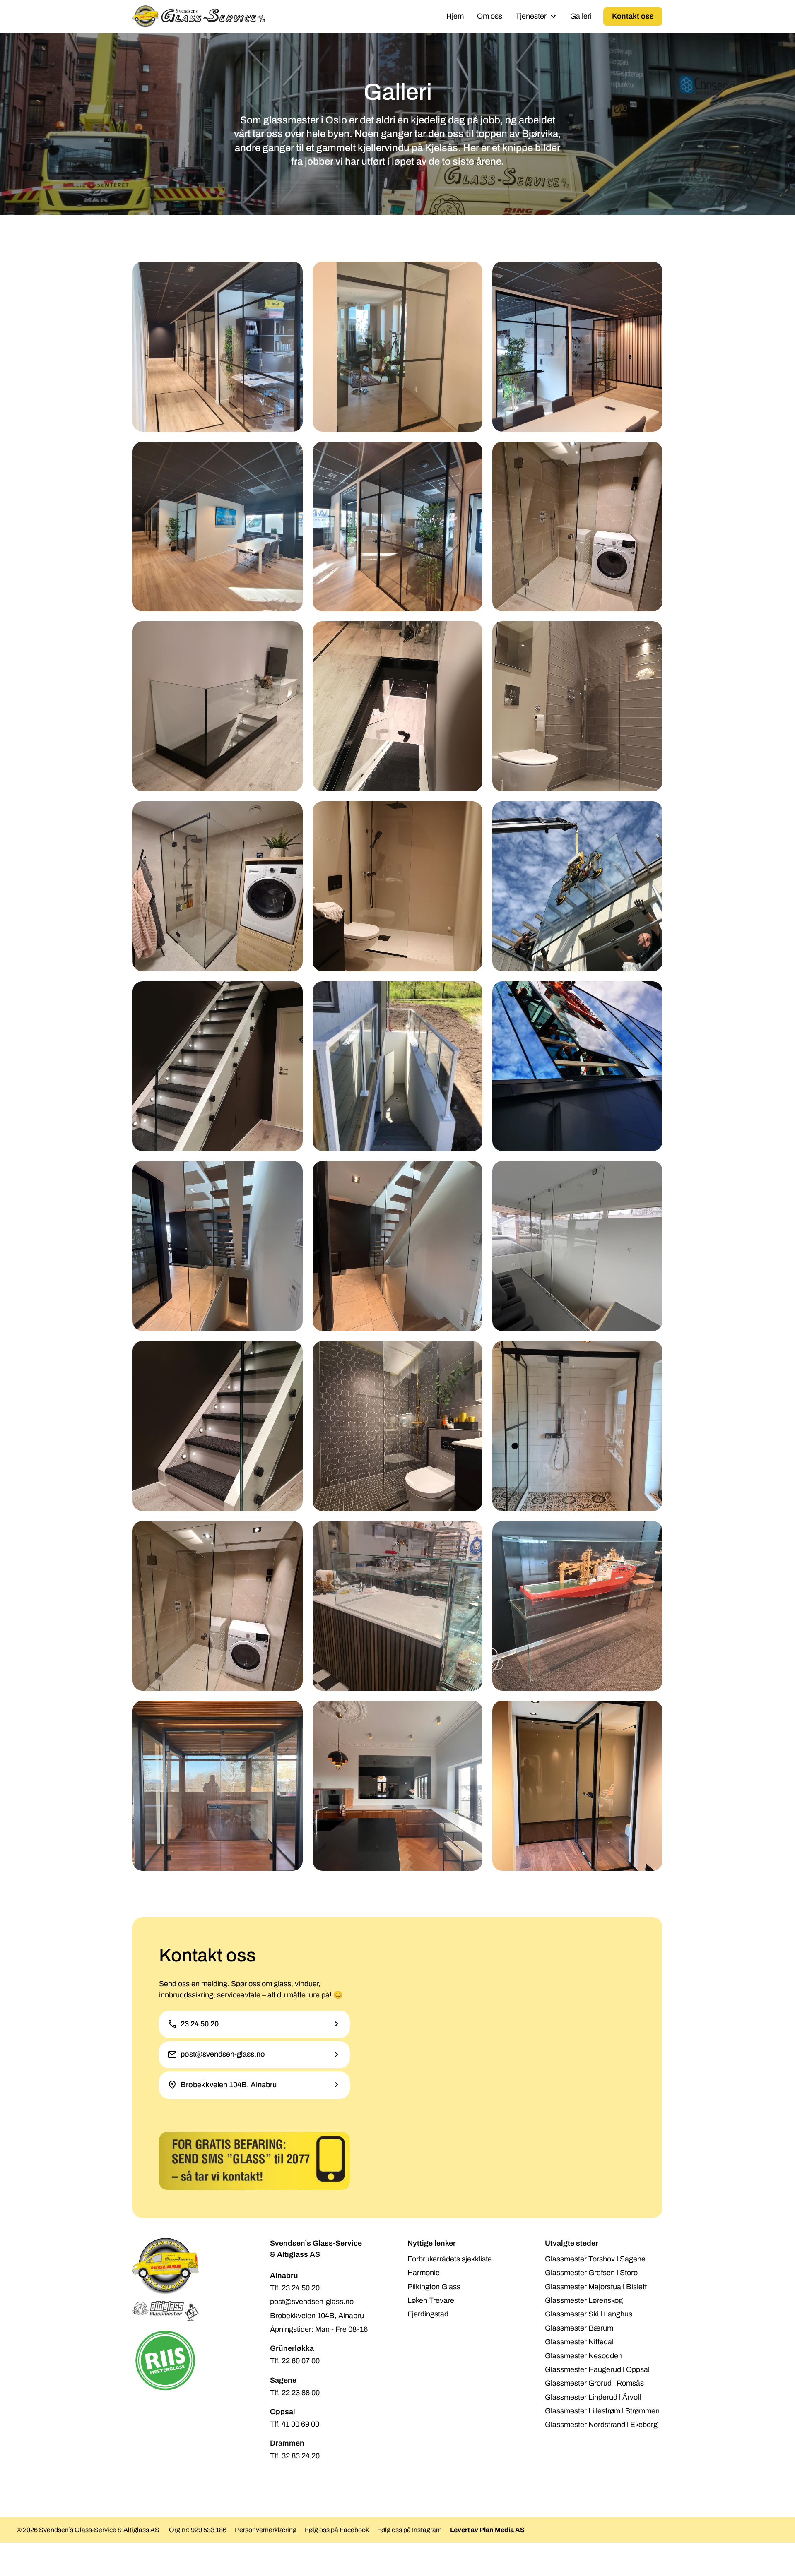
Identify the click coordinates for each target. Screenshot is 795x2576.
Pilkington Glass (434, 2287)
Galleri (581, 16)
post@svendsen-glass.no (312, 2302)
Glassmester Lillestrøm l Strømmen (602, 2411)
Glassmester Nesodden (584, 2356)
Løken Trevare (431, 2300)
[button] (536, 16)
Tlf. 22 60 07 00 (295, 2361)
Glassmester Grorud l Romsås (594, 2383)
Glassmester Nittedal (579, 2342)
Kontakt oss (633, 16)
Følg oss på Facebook (337, 2530)
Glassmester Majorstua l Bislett (596, 2287)
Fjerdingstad (428, 2314)
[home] (199, 17)
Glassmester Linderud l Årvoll (593, 2397)
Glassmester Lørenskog (584, 2300)
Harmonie (424, 2273)
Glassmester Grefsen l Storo (591, 2273)
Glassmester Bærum (579, 2328)
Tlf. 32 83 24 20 (295, 2456)
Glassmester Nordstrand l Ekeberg (601, 2425)
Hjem (455, 16)
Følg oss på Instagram (410, 2530)
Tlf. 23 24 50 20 (295, 2288)
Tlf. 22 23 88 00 (295, 2393)
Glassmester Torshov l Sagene (595, 2259)
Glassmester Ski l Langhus (589, 2314)
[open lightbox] (218, 347)
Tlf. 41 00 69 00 (295, 2424)
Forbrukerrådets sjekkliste (450, 2259)
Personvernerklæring (266, 2530)
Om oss (490, 16)
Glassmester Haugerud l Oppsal (597, 2369)
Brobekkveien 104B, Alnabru (317, 2316)
